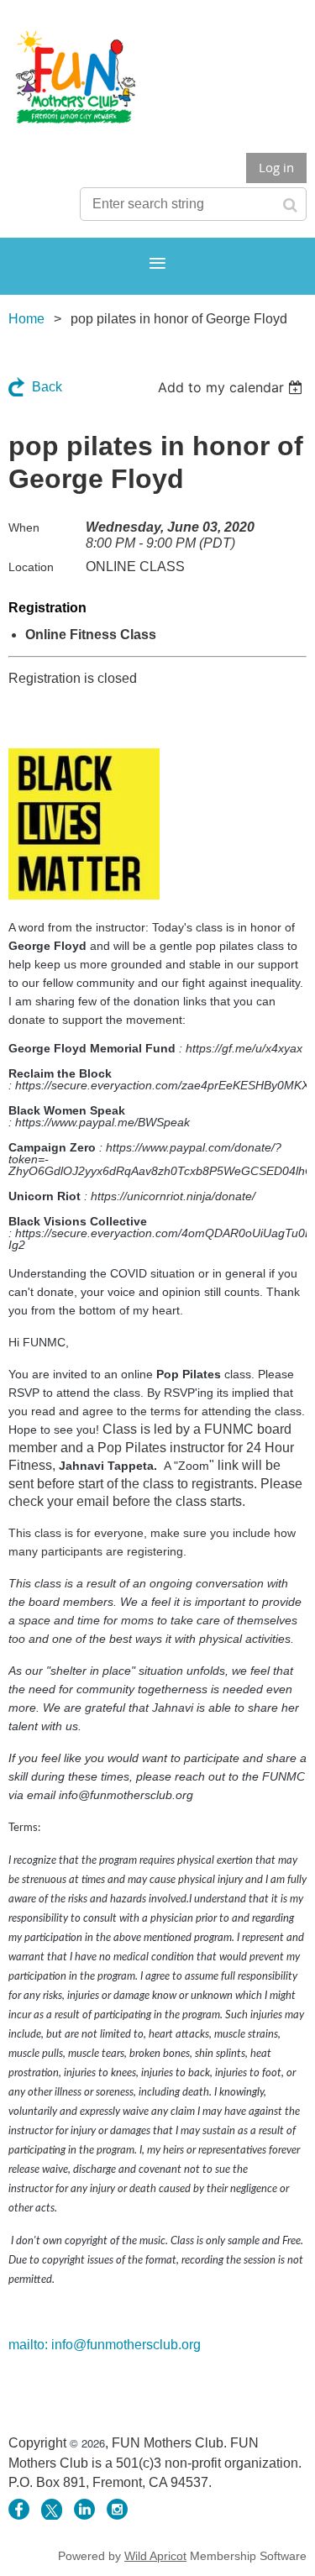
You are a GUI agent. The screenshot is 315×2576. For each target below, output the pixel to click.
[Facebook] (19, 2509)
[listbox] (232, 387)
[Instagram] (117, 2509)
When (24, 527)
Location (31, 567)
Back (47, 387)
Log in (276, 167)
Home (26, 319)
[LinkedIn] (84, 2509)
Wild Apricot (155, 2556)
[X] (52, 2509)
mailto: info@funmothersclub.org (105, 2345)
